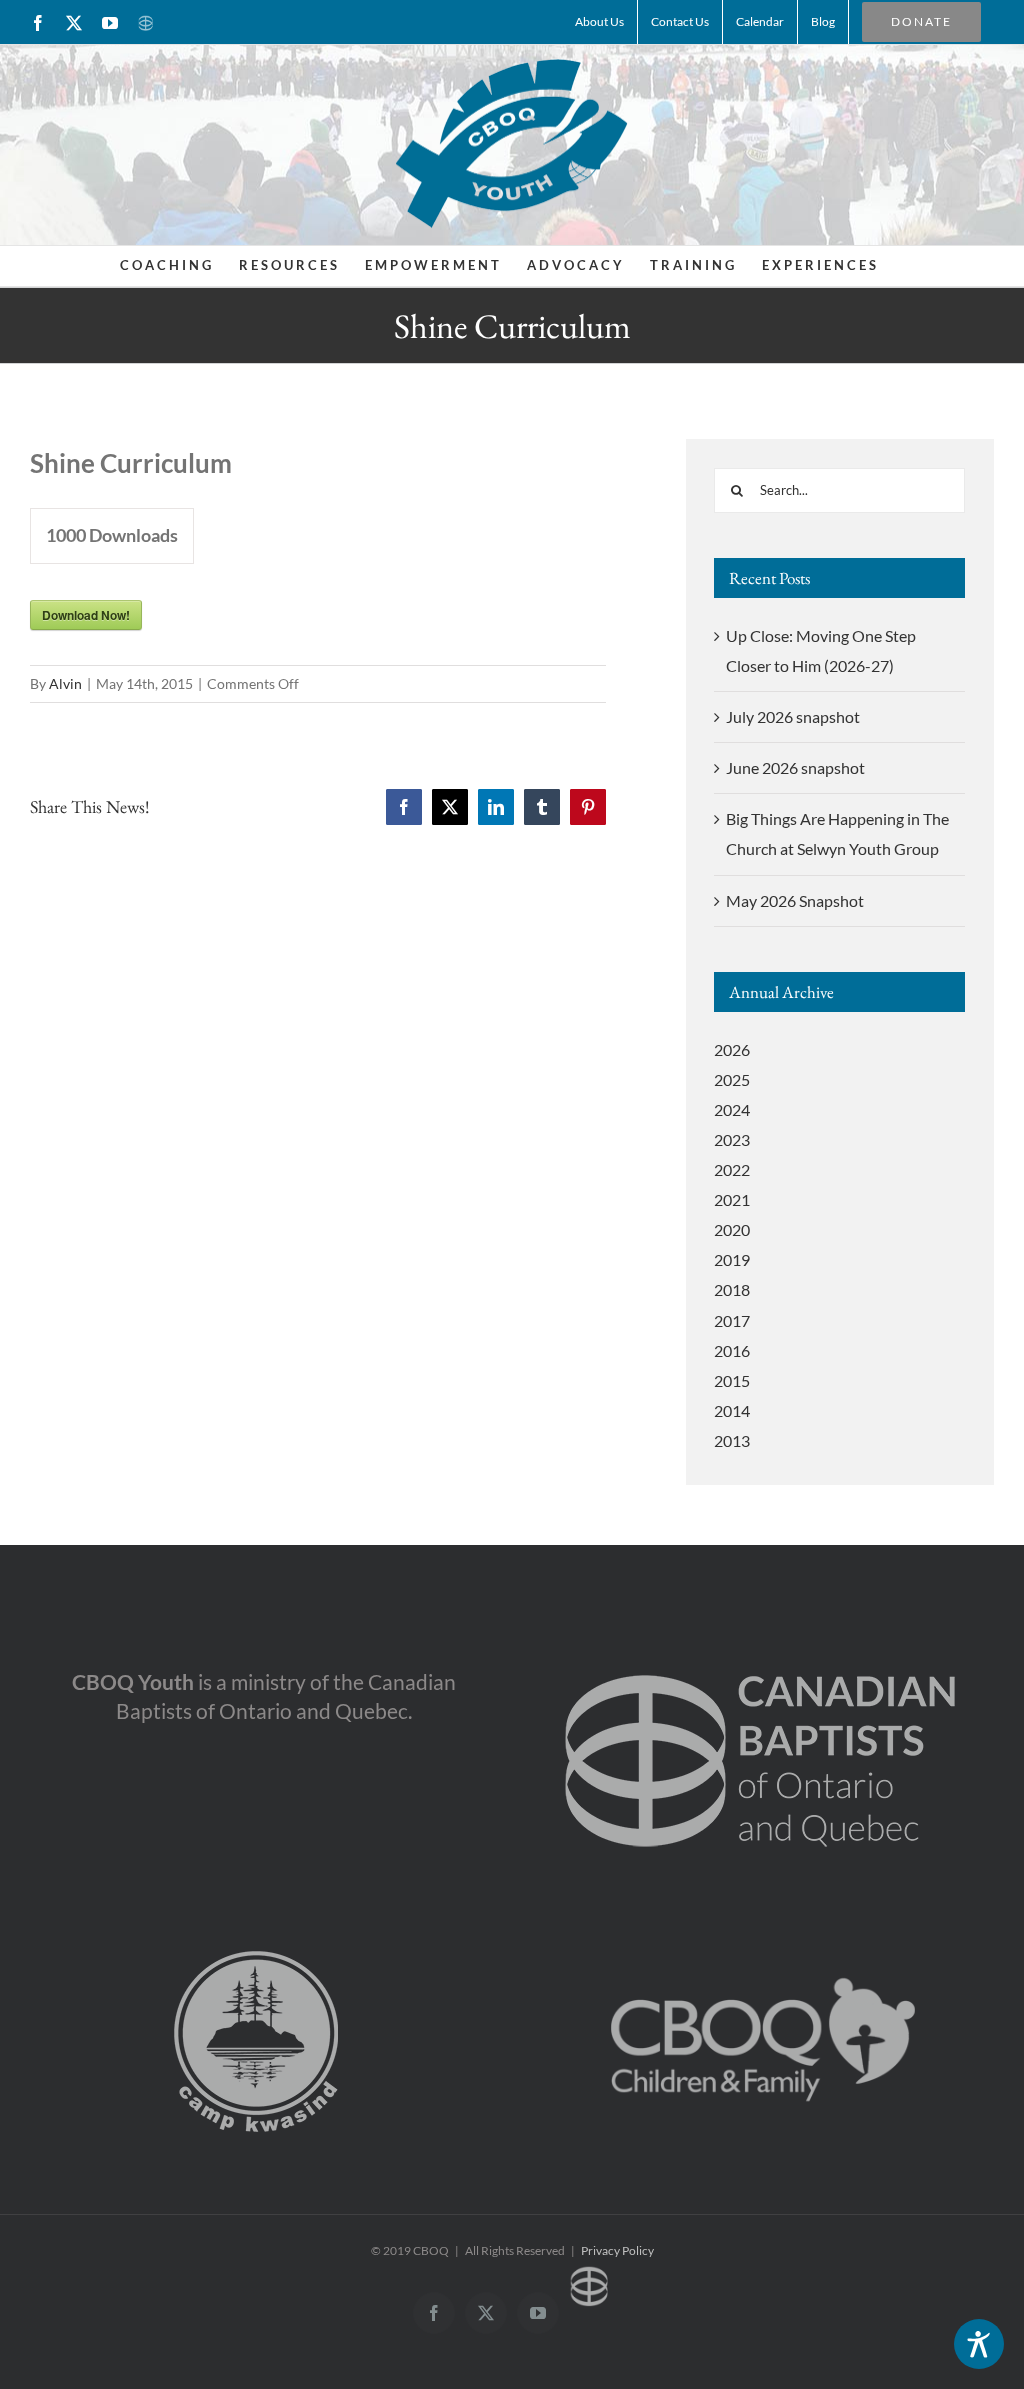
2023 (732, 1139)
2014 (732, 1410)
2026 (732, 1049)
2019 (732, 1259)
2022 (732, 1169)
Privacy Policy (617, 2250)
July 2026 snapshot (793, 716)
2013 (732, 1440)
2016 (732, 1350)
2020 (732, 1229)
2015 (732, 1380)
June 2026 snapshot (795, 767)
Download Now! (86, 615)
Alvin (65, 683)
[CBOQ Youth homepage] (511, 142)
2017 (732, 1320)
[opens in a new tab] (760, 1641)
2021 (732, 1199)
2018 (732, 1289)
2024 (732, 1109)
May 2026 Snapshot (795, 900)
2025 (732, 1079)
